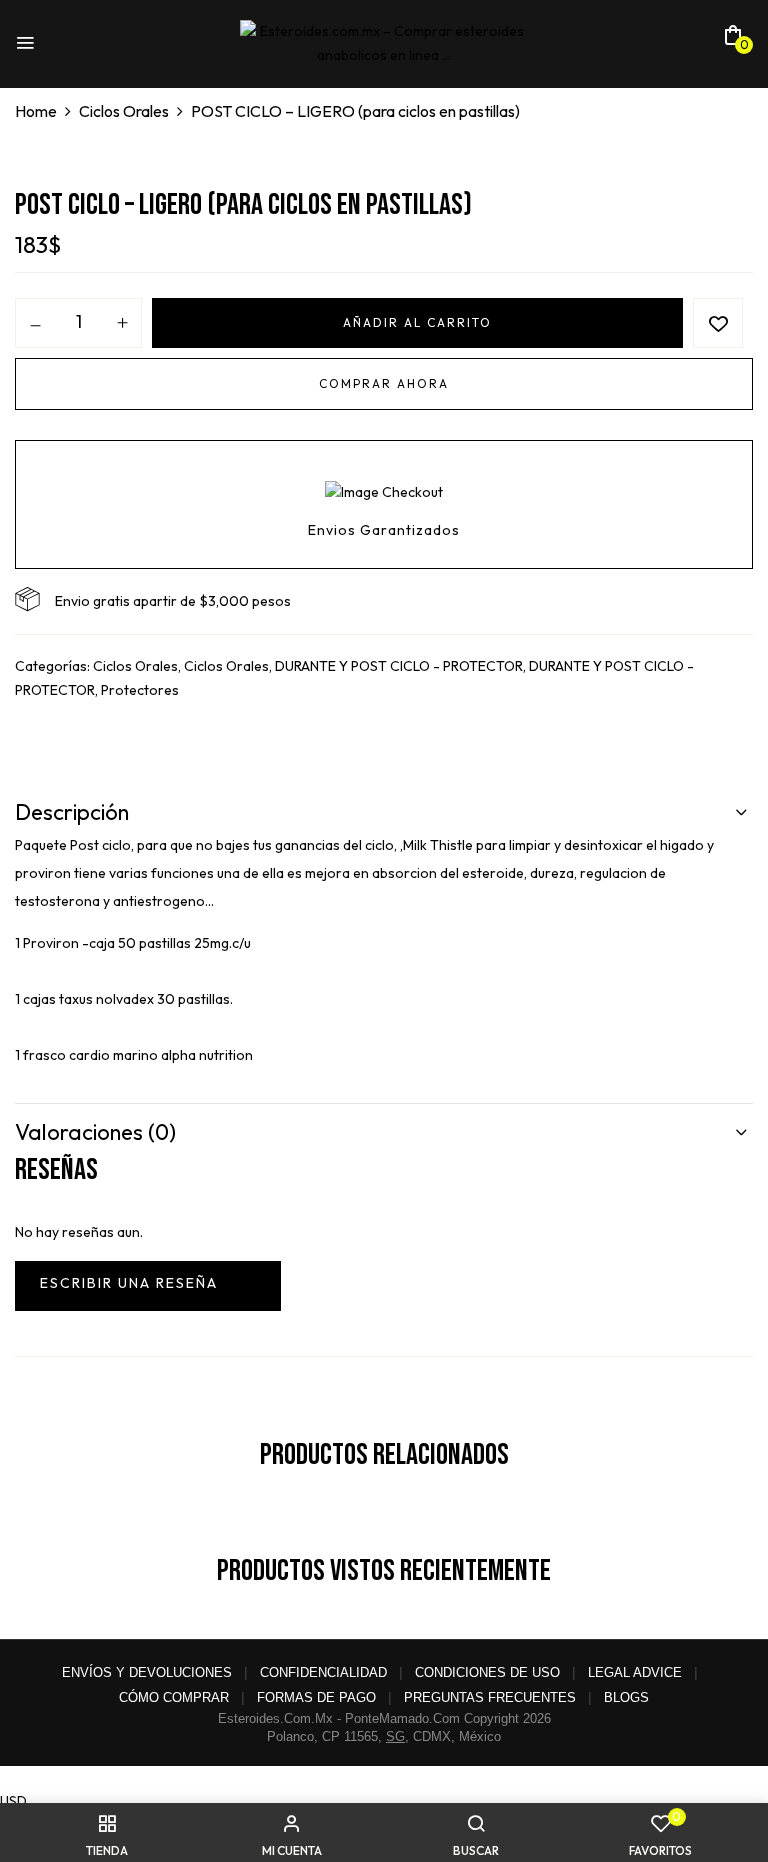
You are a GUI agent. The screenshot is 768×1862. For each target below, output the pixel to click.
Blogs (626, 1697)
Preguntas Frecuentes (490, 1697)
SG (395, 1736)
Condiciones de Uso (487, 1672)
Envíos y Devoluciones (147, 1672)
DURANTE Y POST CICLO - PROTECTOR (399, 666)
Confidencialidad (323, 1672)
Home (36, 111)
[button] (733, 41)
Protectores (140, 690)
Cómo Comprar (174, 1697)
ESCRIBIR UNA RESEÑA (148, 1286)
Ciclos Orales (124, 111)
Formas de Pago (316, 1697)
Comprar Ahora (384, 383)
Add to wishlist (718, 323)
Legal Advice (635, 1672)
